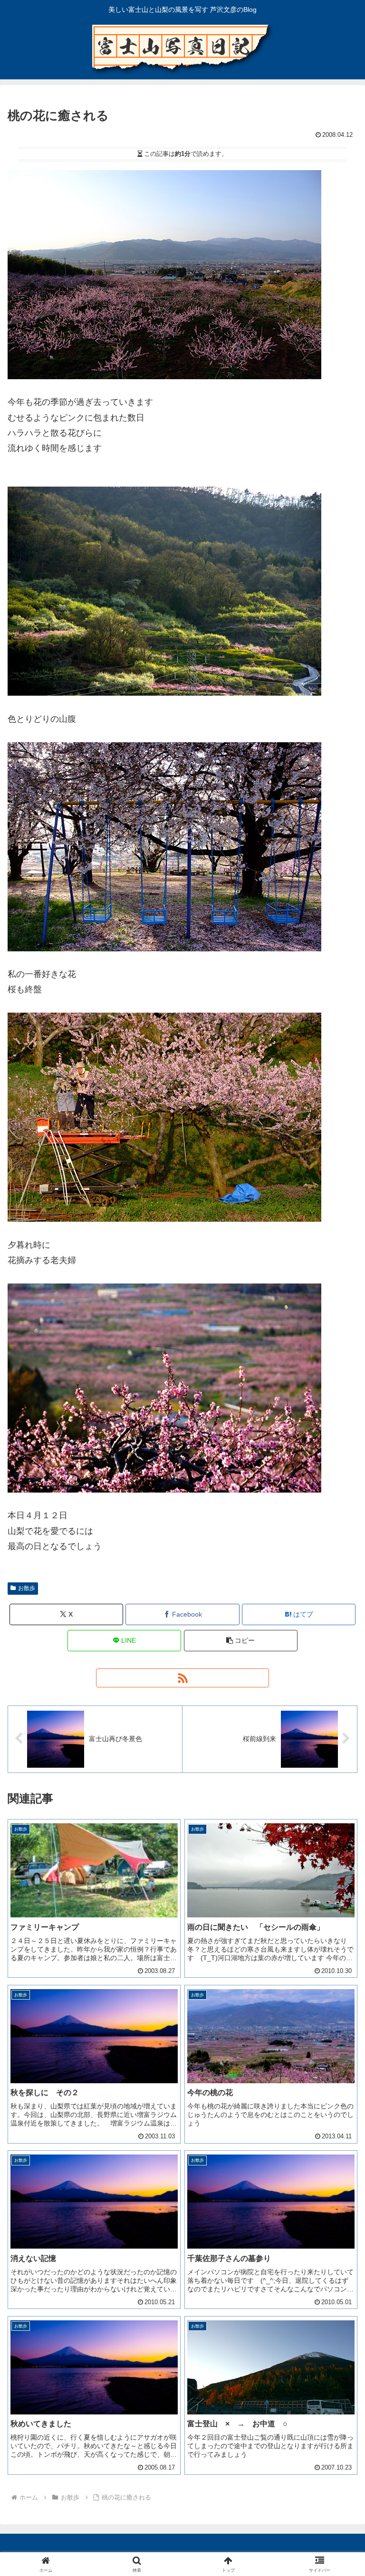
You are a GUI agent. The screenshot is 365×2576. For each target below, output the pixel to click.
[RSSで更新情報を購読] (182, 1678)
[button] (241, 1641)
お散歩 (27, 1588)
